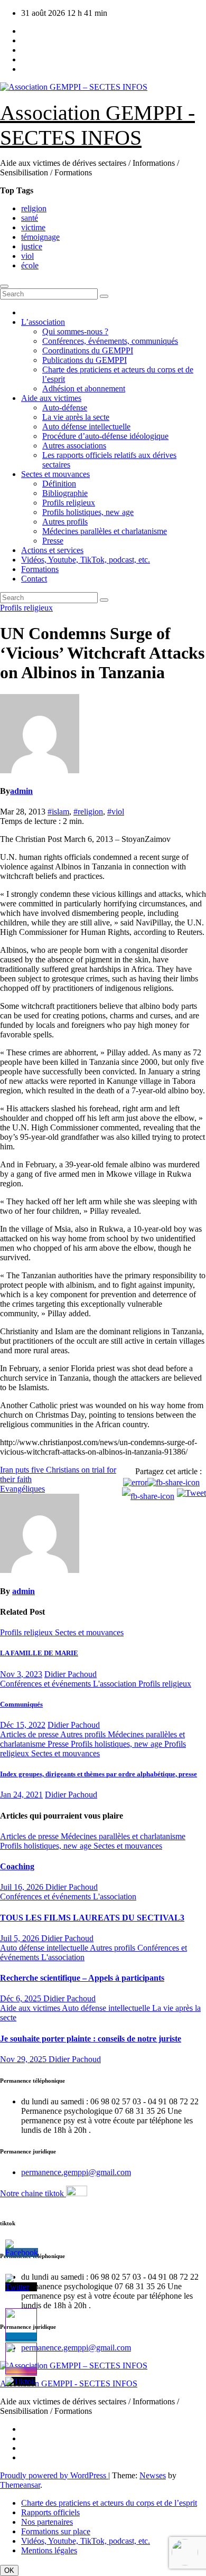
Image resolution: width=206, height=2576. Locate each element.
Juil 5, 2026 (21, 1938)
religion (34, 208)
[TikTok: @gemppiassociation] (185, 2554)
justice (32, 246)
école (30, 265)
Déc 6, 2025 (22, 1998)
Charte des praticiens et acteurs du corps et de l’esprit (109, 2503)
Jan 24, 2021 (21, 1795)
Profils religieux (69, 503)
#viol (116, 812)
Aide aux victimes (51, 398)
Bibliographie (65, 493)
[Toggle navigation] (4, 286)
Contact (34, 579)
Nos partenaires (47, 2522)
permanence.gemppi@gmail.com (76, 2172)
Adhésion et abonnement (84, 388)
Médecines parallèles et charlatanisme (105, 531)
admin (21, 791)
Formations (40, 569)
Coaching (17, 1866)
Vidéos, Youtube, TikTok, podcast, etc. (86, 560)
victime (33, 227)
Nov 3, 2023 (21, 1674)
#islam (58, 812)
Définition (59, 484)
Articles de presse (30, 1734)
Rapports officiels (50, 2512)
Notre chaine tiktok (33, 2193)
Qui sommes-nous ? (75, 331)
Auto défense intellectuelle (86, 427)
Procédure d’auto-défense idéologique (105, 436)
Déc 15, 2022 (23, 1725)
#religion (88, 812)
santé (30, 218)
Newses (153, 2475)
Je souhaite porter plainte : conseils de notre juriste (91, 2039)
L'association (116, 1684)
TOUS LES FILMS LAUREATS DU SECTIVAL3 (92, 1918)
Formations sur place (56, 2531)
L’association (43, 322)
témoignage (40, 237)
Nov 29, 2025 (24, 2059)
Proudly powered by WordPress (54, 2475)
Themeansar (20, 2485)
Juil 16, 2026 (23, 1887)
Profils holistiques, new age (88, 512)
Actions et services (52, 550)
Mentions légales (49, 2550)
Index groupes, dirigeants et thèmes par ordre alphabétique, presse (99, 1774)
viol (27, 256)
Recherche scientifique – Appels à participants (82, 1978)
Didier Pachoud (71, 1674)
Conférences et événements (46, 1684)
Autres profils (65, 522)
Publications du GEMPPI (85, 360)
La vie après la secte (76, 417)
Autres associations (74, 446)
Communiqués (21, 1704)
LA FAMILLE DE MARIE (39, 1653)
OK (9, 2570)
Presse (53, 541)
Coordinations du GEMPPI (88, 350)
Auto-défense (65, 408)
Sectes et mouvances (55, 474)
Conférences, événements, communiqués (110, 341)
